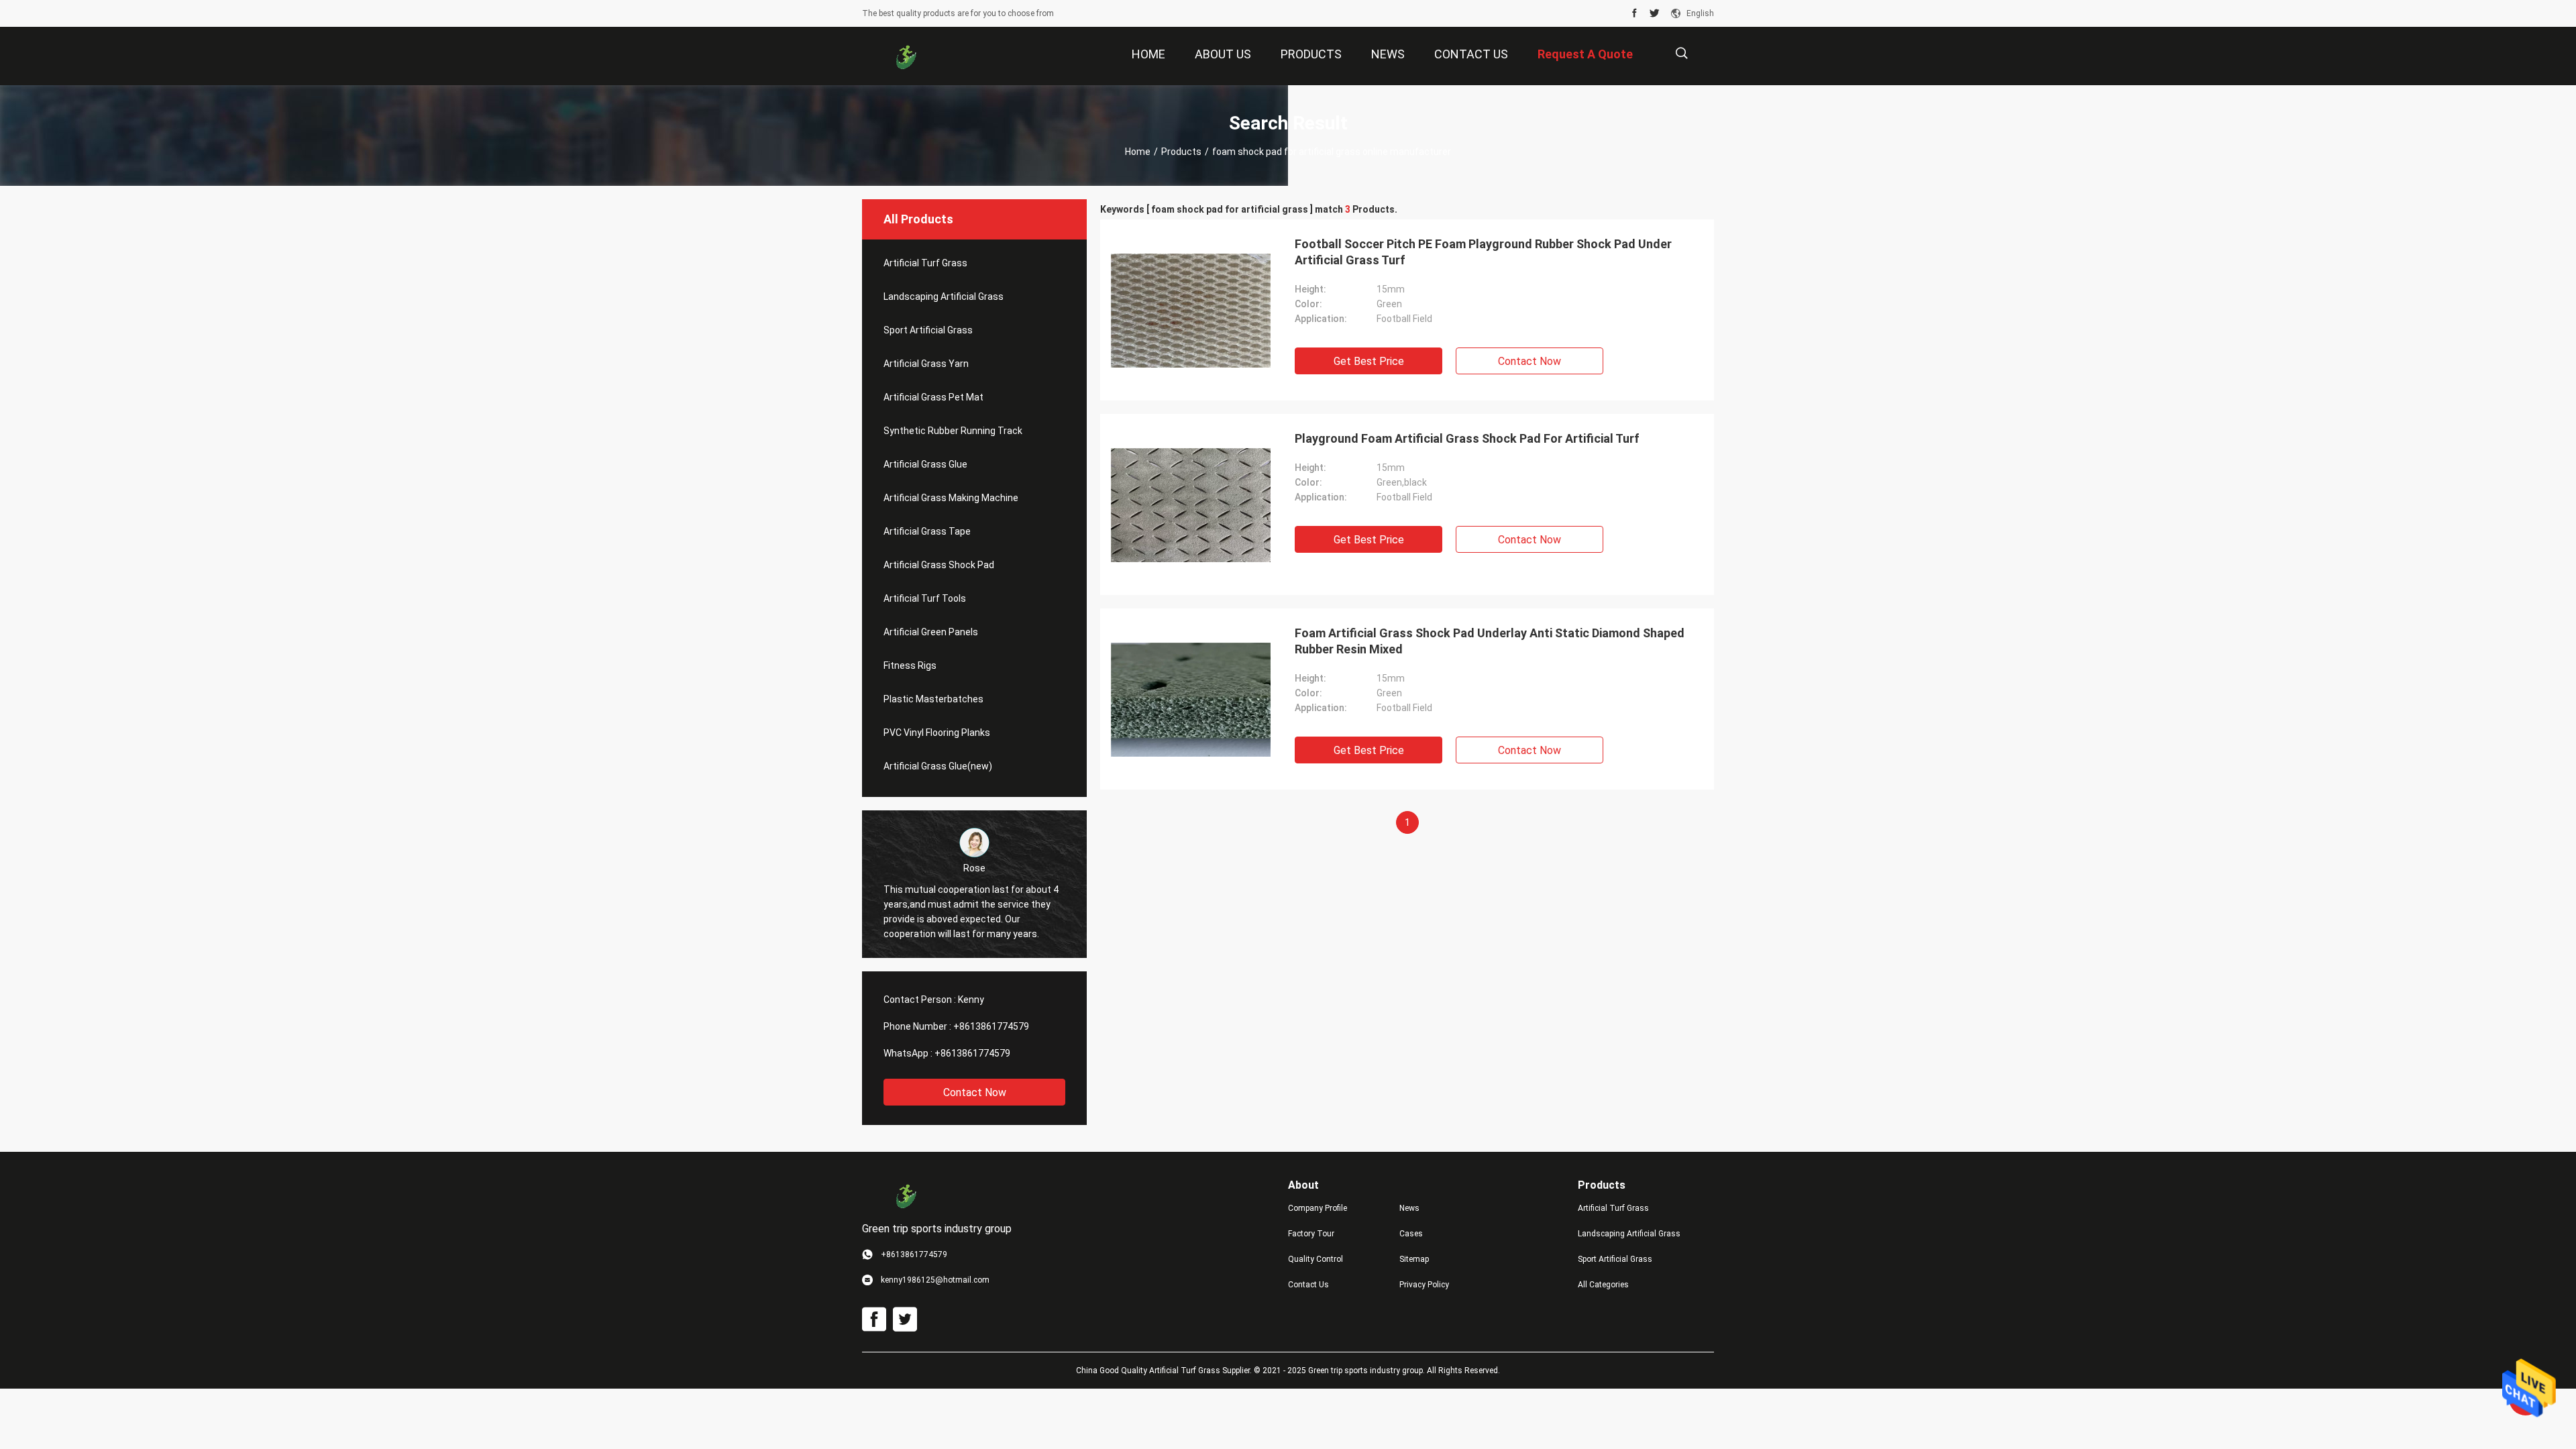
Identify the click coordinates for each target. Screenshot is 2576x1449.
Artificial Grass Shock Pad (939, 565)
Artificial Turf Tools (925, 598)
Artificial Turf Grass (925, 263)
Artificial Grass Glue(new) (938, 766)
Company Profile (1318, 1208)
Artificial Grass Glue (925, 464)
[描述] (1681, 53)
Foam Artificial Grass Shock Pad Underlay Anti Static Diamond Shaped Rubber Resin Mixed (1490, 641)
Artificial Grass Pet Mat (933, 397)
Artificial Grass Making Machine (951, 498)
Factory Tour (1311, 1234)
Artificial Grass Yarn (926, 364)
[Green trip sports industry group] (906, 56)
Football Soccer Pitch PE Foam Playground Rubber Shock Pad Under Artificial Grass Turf (1483, 252)
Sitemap (1414, 1259)
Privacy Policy (1424, 1285)
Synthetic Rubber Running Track (953, 431)
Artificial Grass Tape (927, 531)
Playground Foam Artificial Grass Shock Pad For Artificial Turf (1467, 438)
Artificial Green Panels (931, 632)
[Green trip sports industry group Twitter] (1655, 13)
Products (1181, 152)
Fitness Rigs (910, 665)
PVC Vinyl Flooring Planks (937, 733)
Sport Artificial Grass (928, 330)
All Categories (1603, 1285)
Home (1138, 152)
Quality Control (1316, 1259)
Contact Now (975, 1092)
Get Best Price (1369, 361)
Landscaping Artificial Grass (944, 297)
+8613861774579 (991, 1026)
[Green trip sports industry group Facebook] (1634, 13)
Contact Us (1308, 1285)
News (1409, 1208)
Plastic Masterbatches (933, 699)
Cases (1411, 1234)
